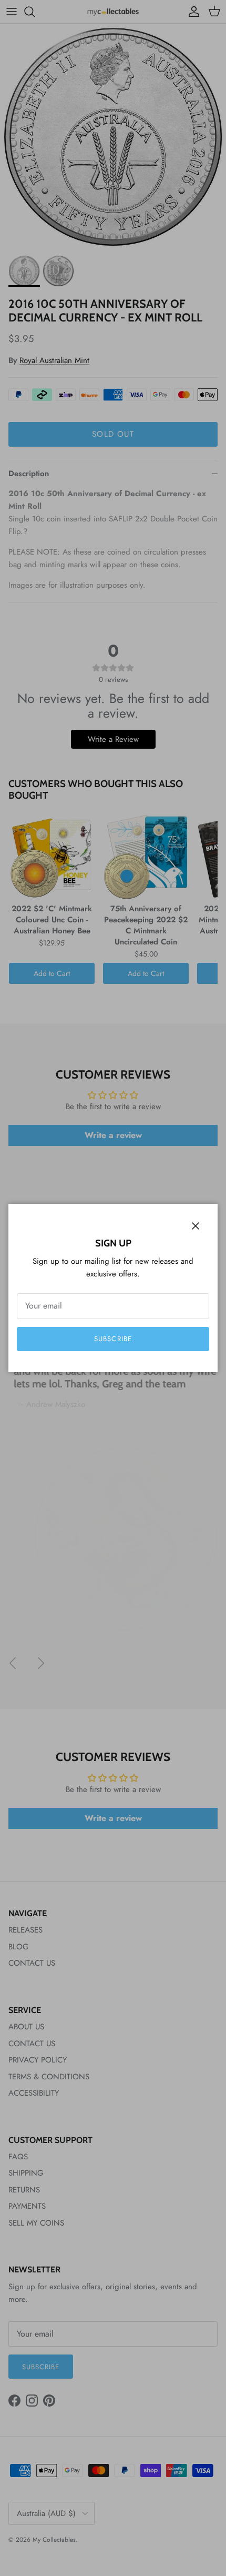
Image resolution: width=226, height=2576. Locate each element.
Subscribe (113, 1339)
